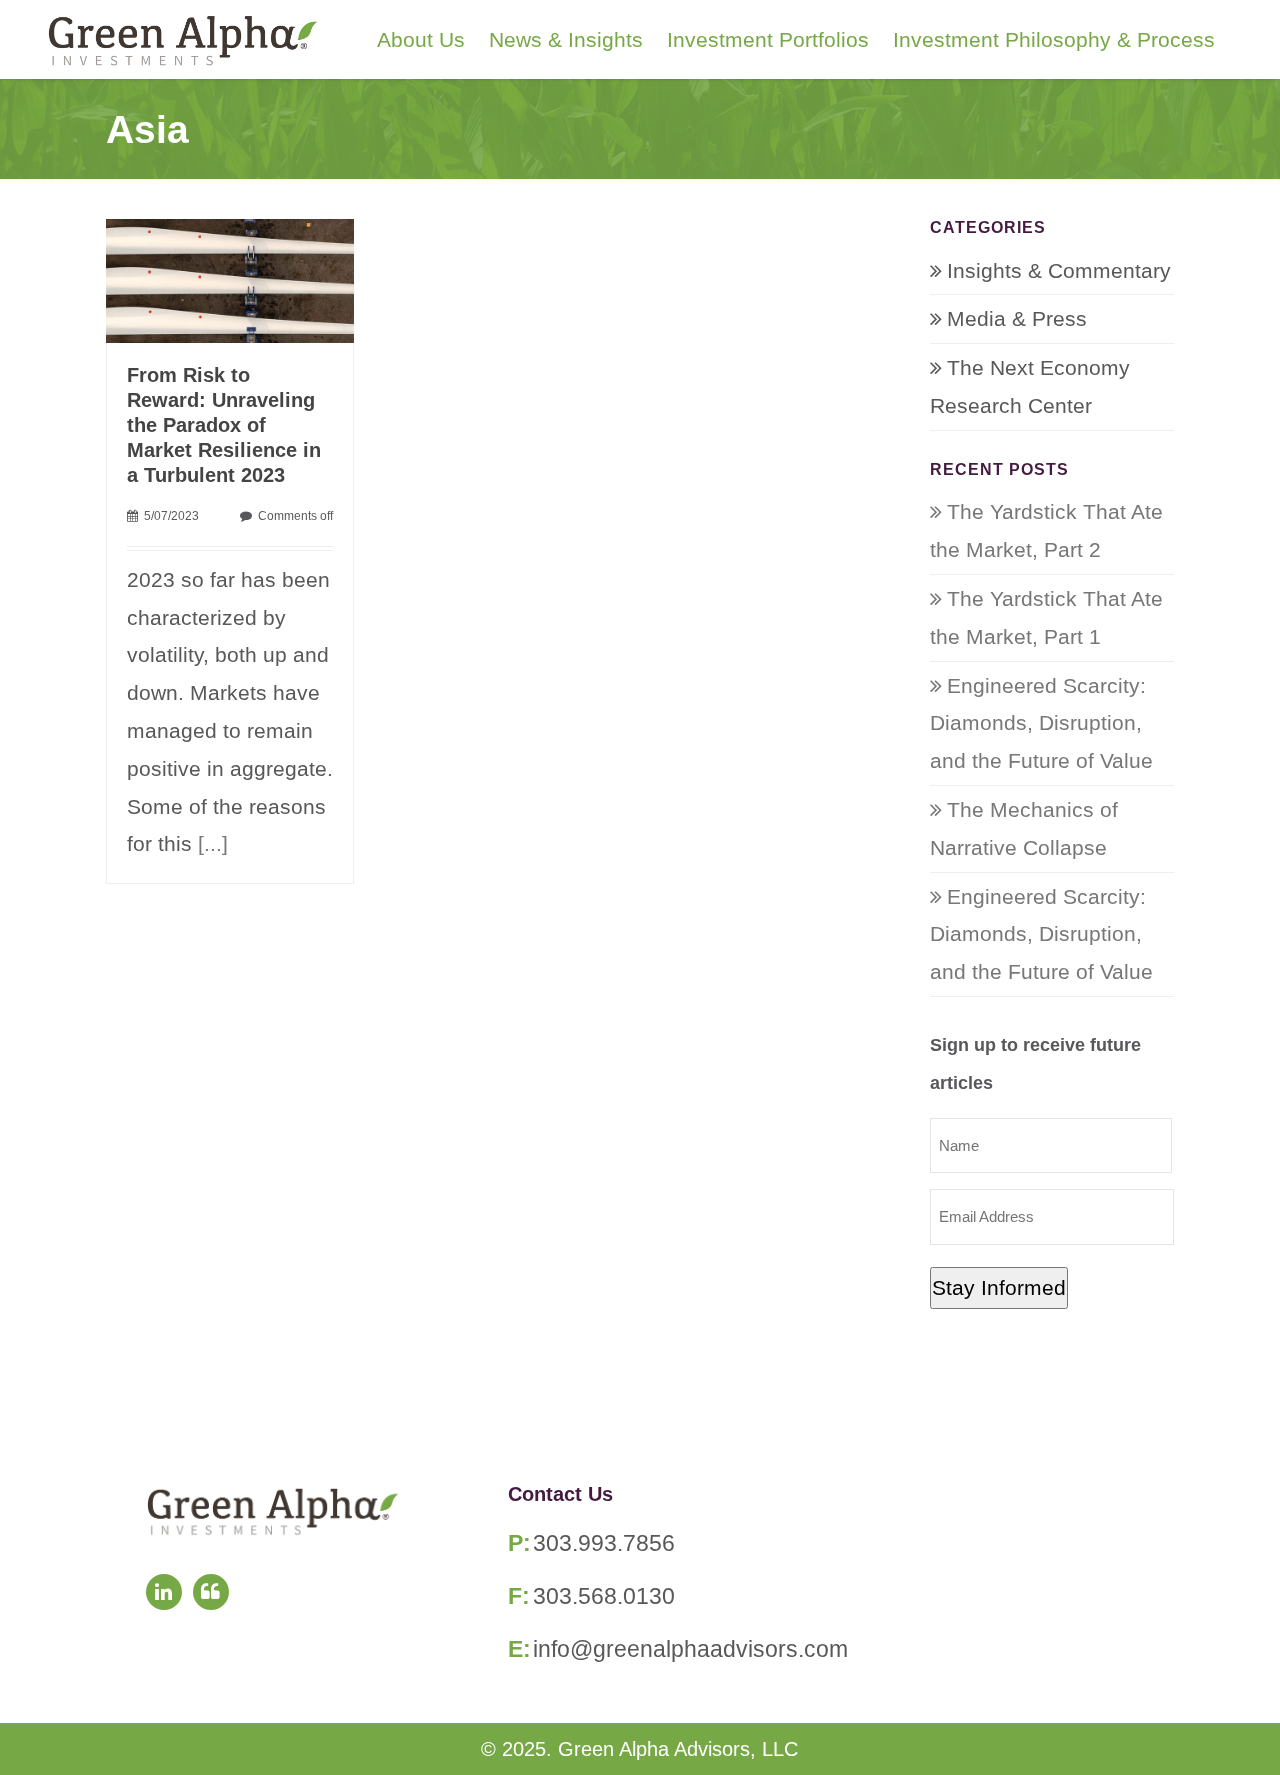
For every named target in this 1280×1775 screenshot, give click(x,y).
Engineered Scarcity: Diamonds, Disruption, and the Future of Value (1041, 723)
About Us (421, 39)
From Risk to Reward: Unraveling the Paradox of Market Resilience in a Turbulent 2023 (224, 425)
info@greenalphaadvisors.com (690, 1649)
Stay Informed (999, 1287)
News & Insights (566, 39)
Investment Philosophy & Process (1054, 39)
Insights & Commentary (1059, 270)
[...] (213, 843)
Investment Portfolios (768, 39)
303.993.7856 (604, 1543)
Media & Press (1017, 318)
